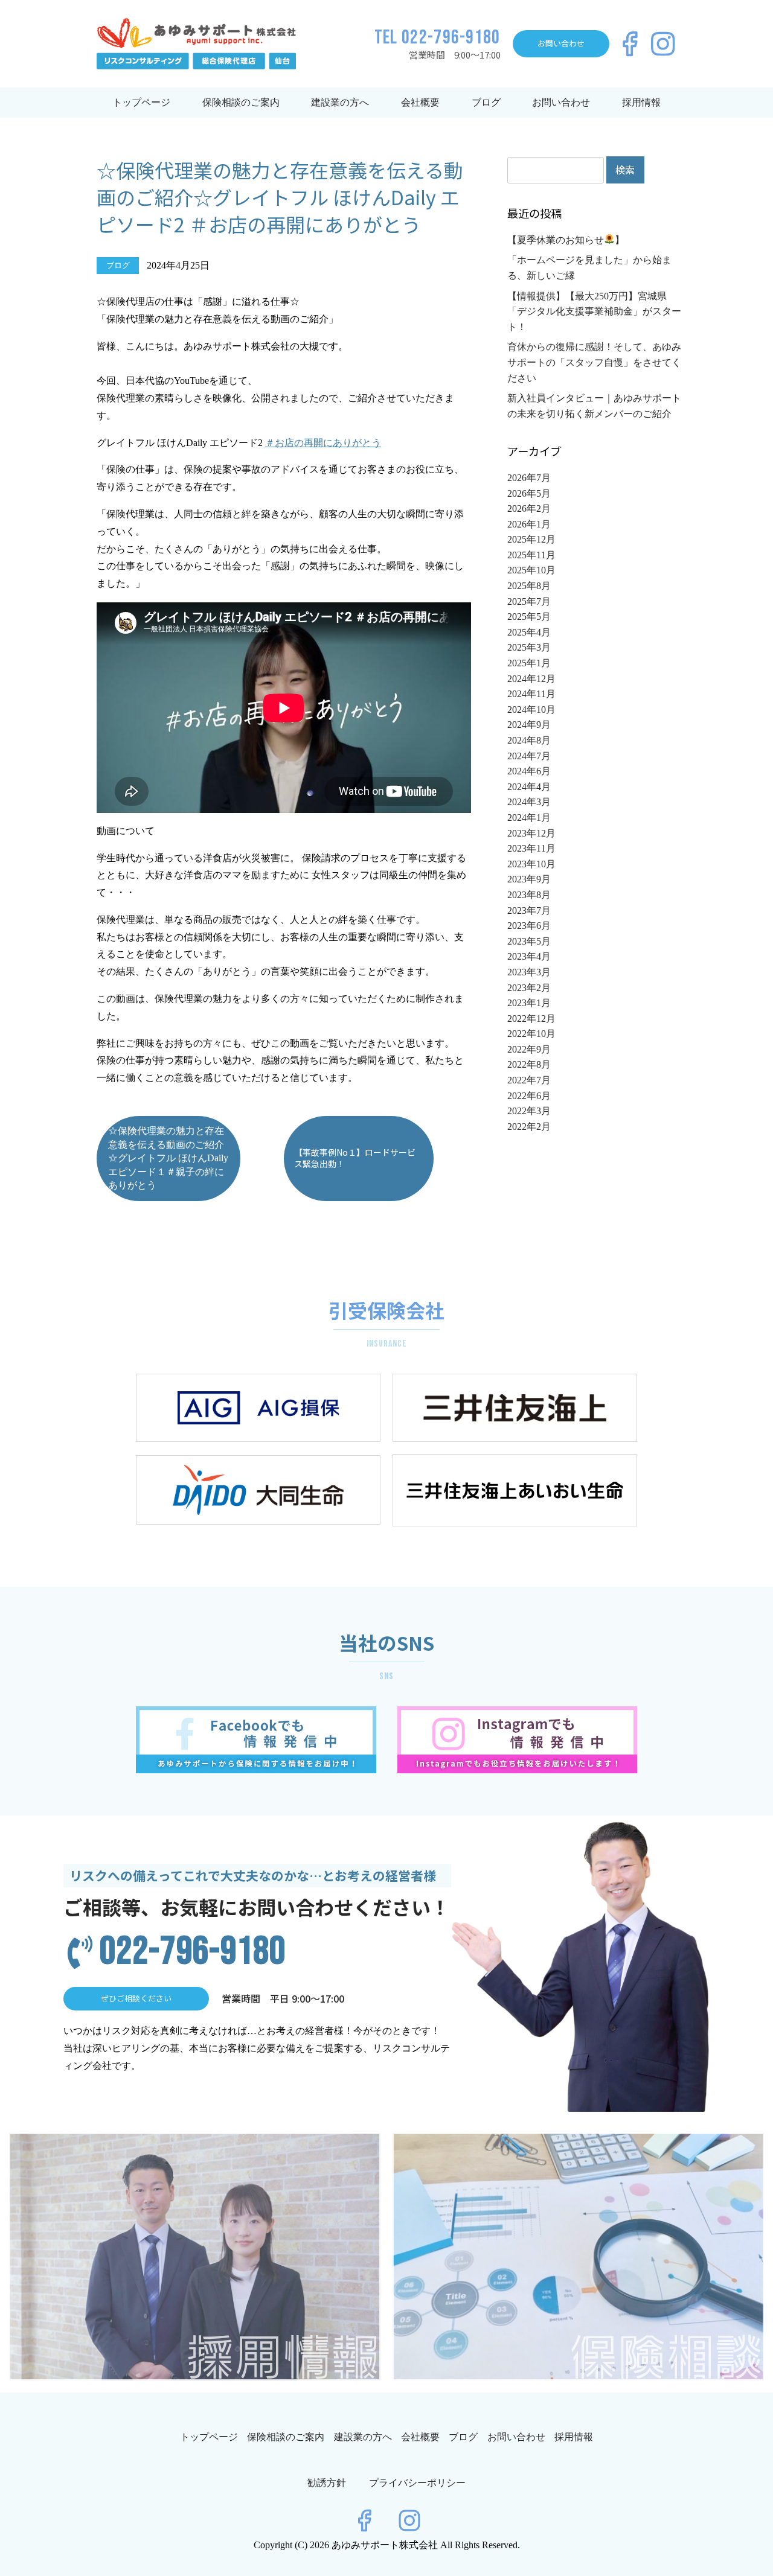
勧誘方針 (327, 2483)
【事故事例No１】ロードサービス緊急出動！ (355, 1158)
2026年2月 (529, 509)
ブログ (486, 102)
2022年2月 (529, 1127)
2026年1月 (529, 524)
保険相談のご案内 (241, 102)
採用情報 (641, 102)
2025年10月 (531, 570)
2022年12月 (531, 1019)
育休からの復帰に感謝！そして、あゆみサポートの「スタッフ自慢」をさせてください (594, 362)
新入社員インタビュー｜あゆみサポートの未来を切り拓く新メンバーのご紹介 (594, 406)
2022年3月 (529, 1111)
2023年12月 (531, 833)
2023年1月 (529, 1003)
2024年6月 (529, 771)
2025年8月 (529, 586)
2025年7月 (529, 601)
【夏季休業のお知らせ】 (566, 240)
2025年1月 (529, 663)
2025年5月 (529, 617)
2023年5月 (529, 941)
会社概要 (420, 102)
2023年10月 (531, 864)
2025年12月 (531, 539)
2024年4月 (529, 787)
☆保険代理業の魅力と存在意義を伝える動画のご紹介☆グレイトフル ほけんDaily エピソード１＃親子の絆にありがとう (168, 1158)
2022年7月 (529, 1080)
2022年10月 (531, 1034)
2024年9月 (529, 725)
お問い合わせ (561, 102)
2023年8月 (529, 895)
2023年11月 (531, 848)
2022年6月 (529, 1096)
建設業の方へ (340, 102)
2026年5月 (529, 493)
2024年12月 (531, 679)
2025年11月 (531, 555)
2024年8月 (529, 740)
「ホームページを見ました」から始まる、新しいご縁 (589, 268)
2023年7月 (529, 910)
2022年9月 (529, 1049)
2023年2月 (529, 988)
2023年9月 (529, 879)
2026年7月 (529, 478)
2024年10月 (531, 709)
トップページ (141, 102)
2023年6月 (529, 926)
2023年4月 (529, 956)
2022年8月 (529, 1064)
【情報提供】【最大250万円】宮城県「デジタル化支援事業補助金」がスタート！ (594, 311)
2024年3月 (529, 802)
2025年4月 (529, 632)
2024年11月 (531, 694)
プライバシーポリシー (417, 2483)
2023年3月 (529, 972)
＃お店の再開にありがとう (323, 443)
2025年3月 (529, 647)
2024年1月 (529, 818)
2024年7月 (529, 756)
